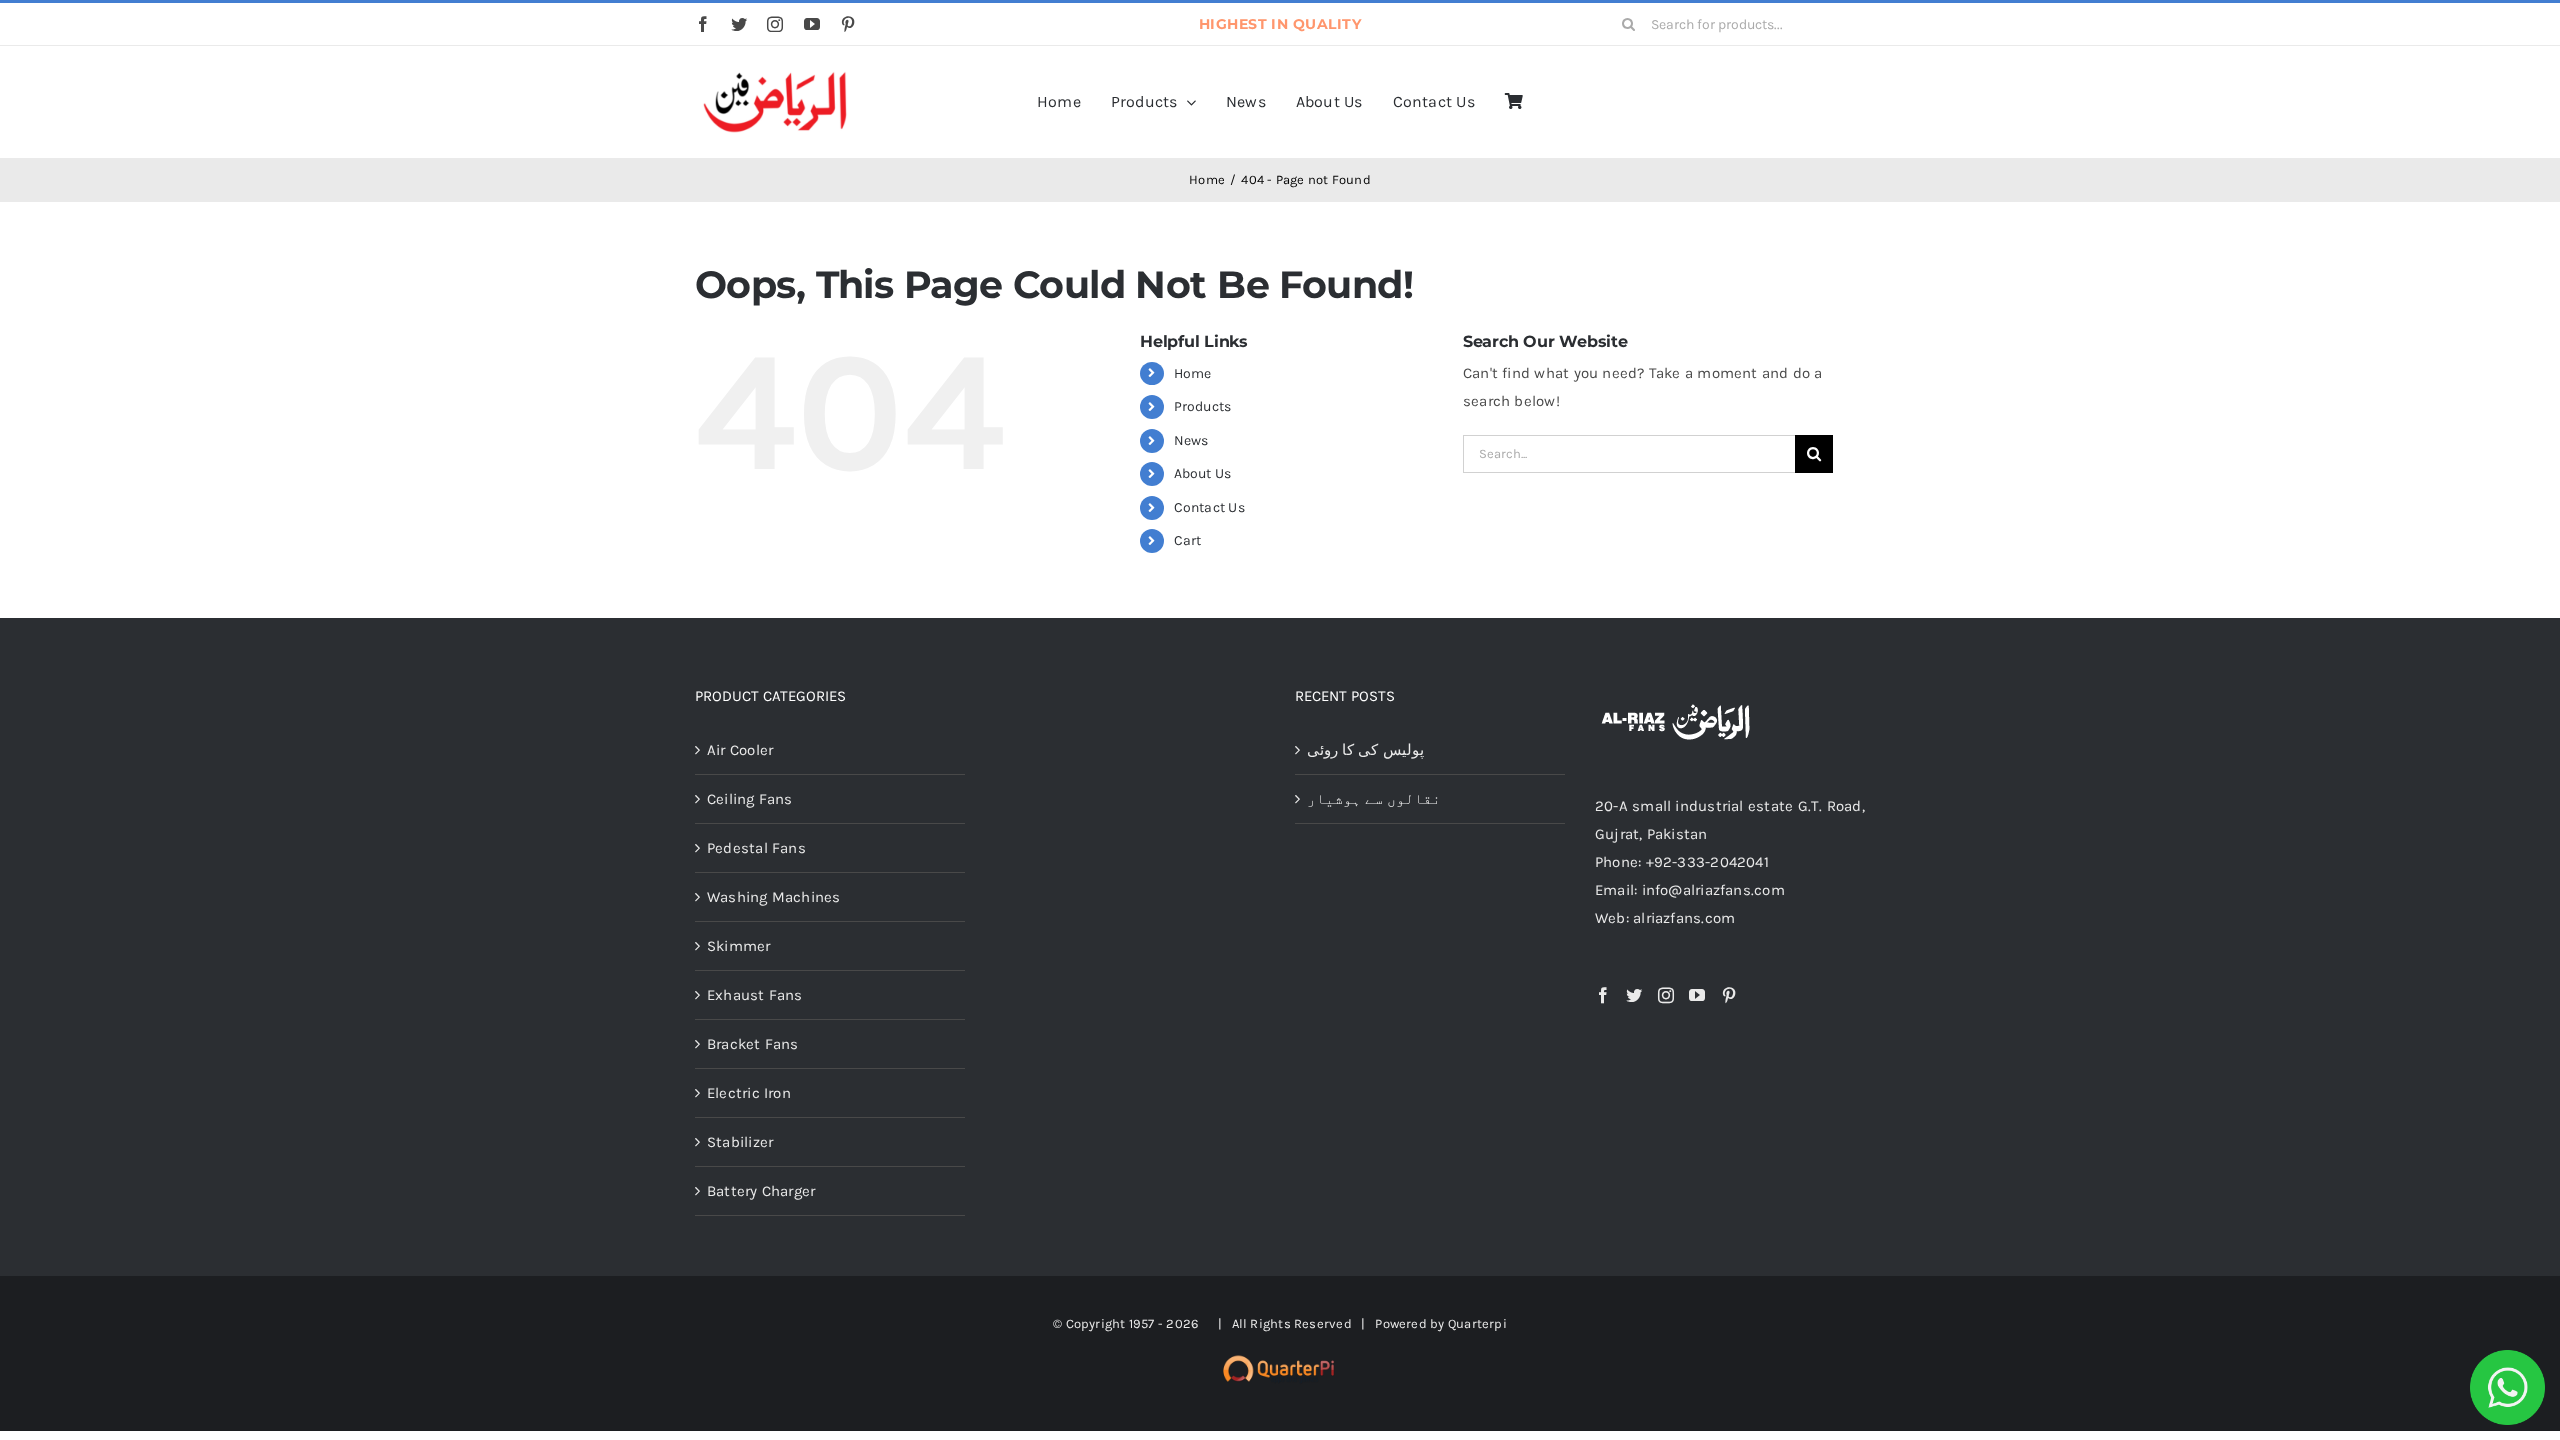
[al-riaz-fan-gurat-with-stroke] (775, 73)
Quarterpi (1477, 1323)
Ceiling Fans (750, 799)
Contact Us (1209, 507)
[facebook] (703, 24)
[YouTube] (1697, 995)
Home (1193, 373)
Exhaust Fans (755, 995)
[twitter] (739, 24)
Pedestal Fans (756, 848)
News (1191, 440)
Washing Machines (774, 897)
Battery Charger (761, 1191)
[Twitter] (1634, 995)
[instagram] (775, 24)
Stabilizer (740, 1142)
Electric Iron (749, 1093)
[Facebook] (1603, 995)
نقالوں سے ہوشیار (1374, 799)
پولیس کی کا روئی (1365, 750)
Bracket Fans (753, 1044)
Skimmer (739, 946)
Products (1203, 406)
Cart (1188, 540)
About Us (1203, 473)
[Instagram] (1666, 995)
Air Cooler (740, 750)
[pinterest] (848, 24)
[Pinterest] (1729, 995)
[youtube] (812, 24)
